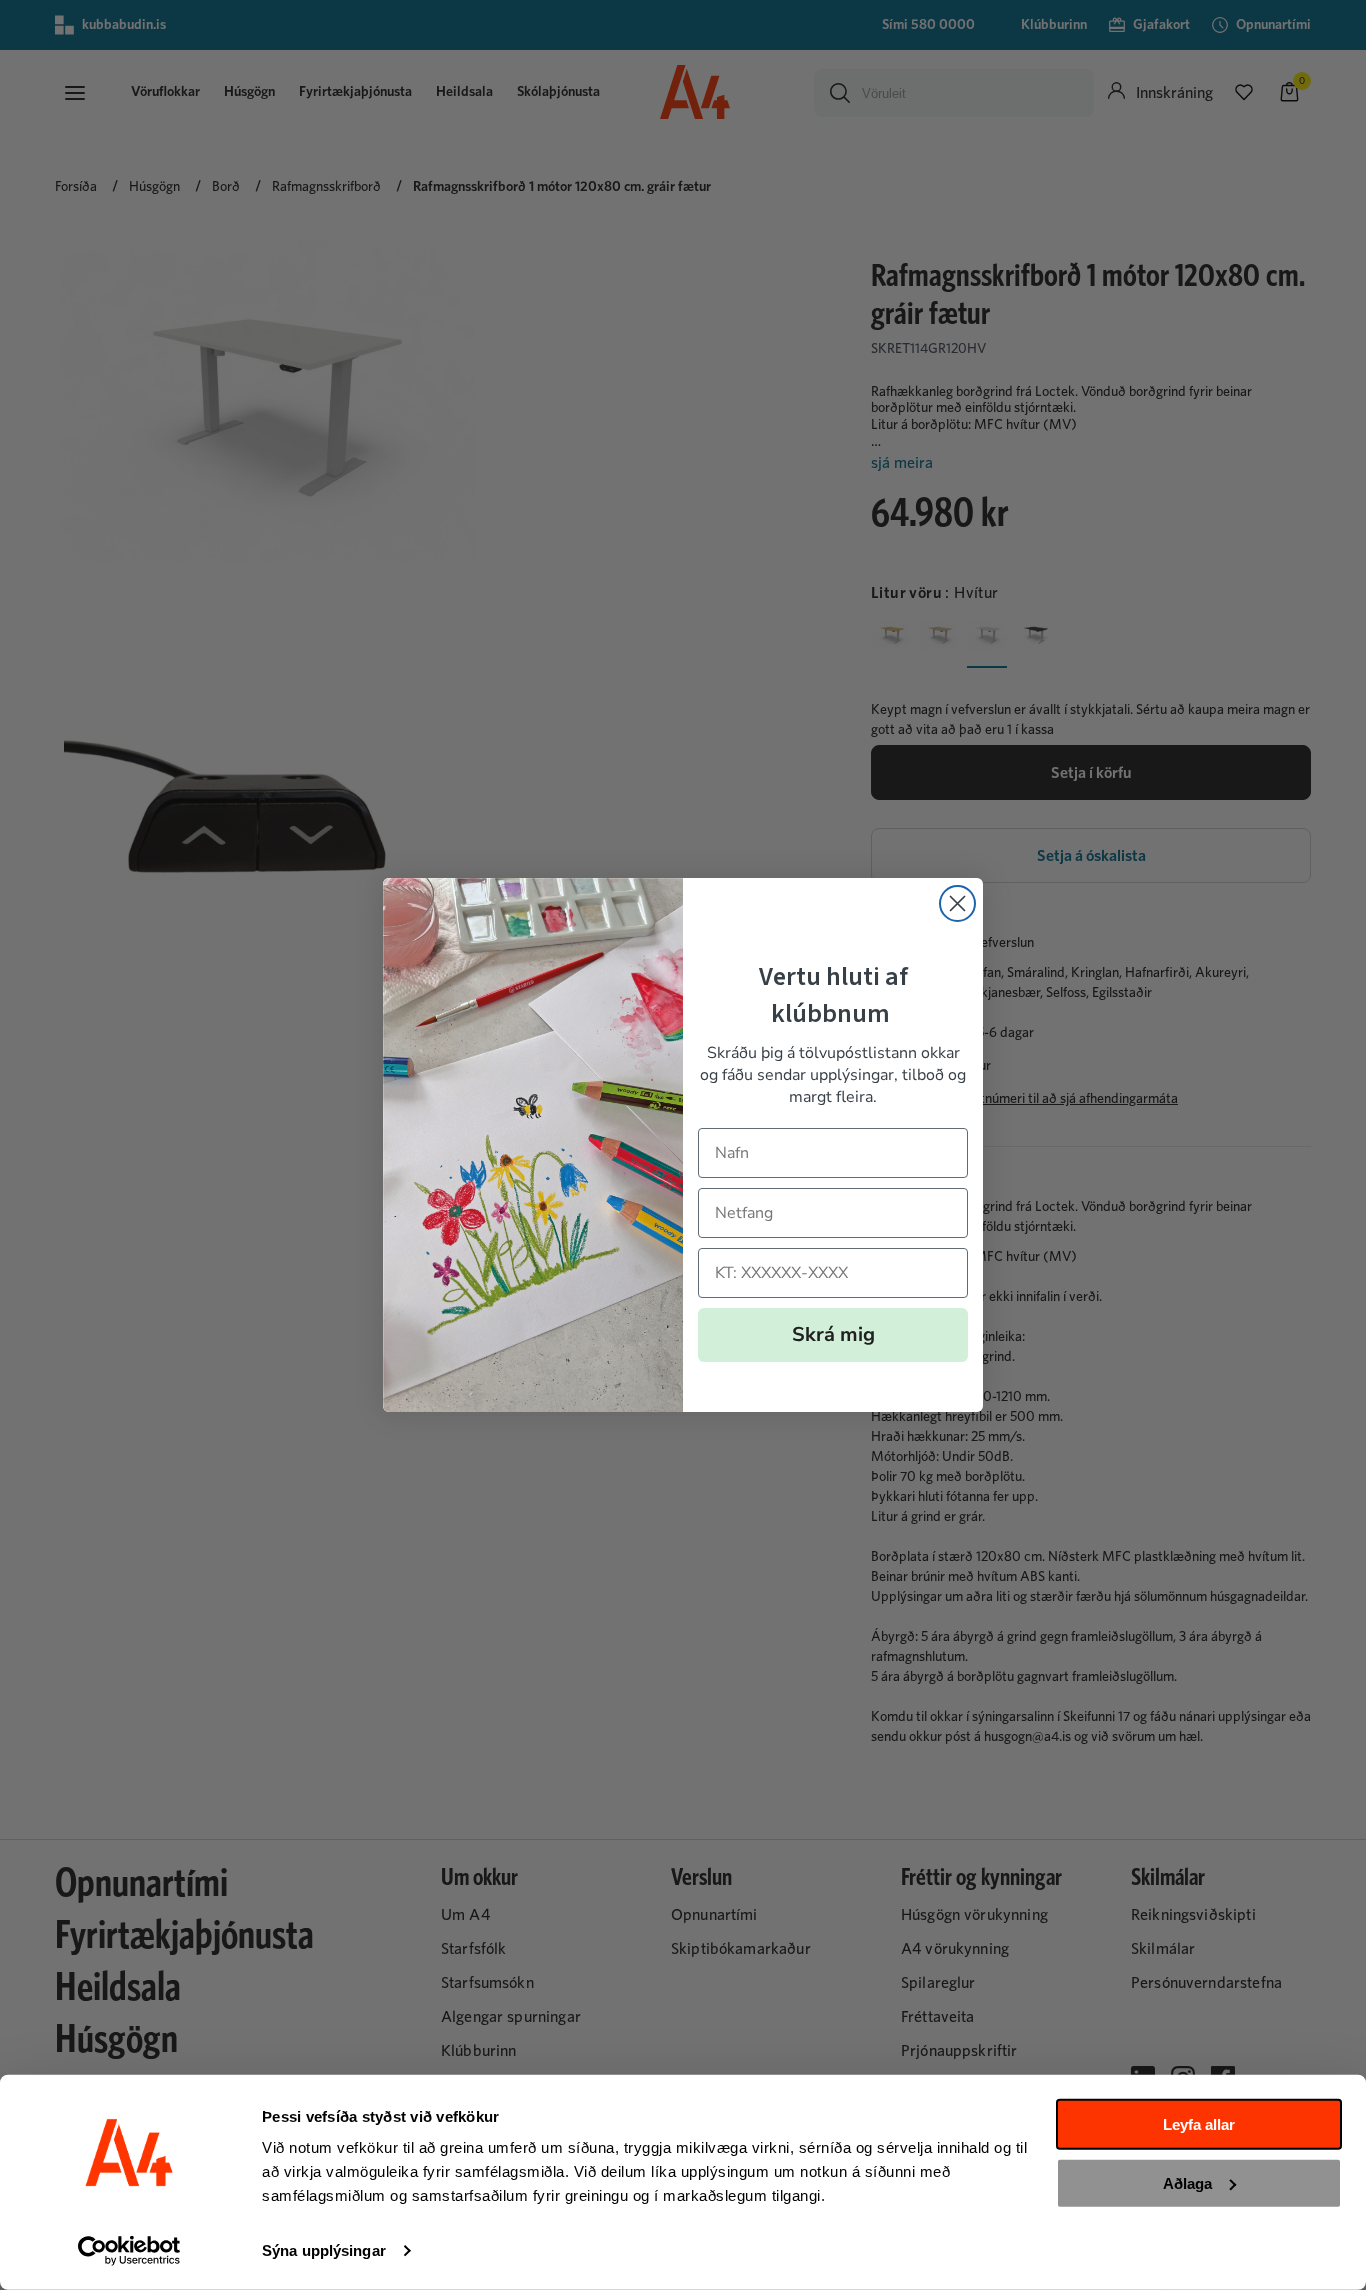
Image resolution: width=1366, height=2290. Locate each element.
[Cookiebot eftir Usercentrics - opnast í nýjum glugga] (129, 2251)
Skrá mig (833, 1334)
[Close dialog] (957, 903)
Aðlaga (1187, 2182)
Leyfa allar (1199, 2124)
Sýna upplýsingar (324, 2250)
